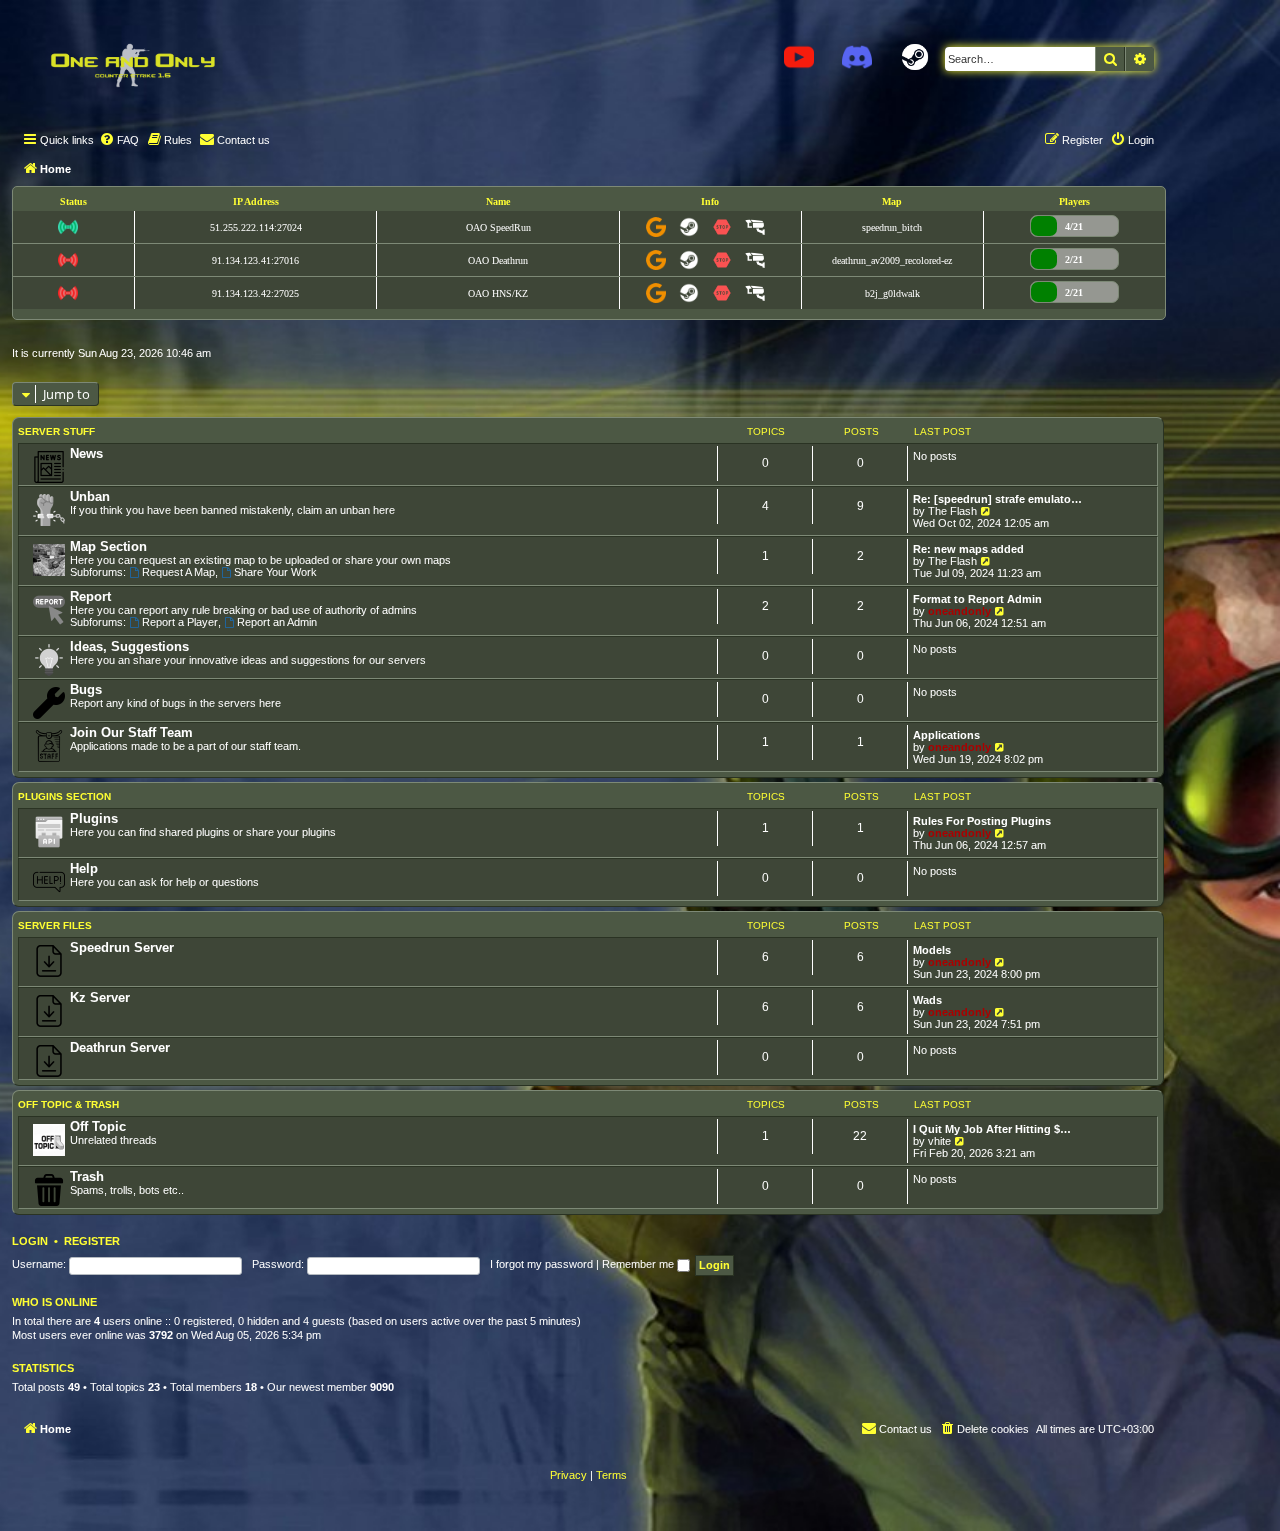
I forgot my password (541, 1264)
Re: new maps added (968, 549)
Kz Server (100, 997)
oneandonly (959, 611)
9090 (382, 1387)
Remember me (639, 1264)
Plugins (94, 818)
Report (90, 596)
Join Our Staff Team (131, 732)
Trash (87, 1176)
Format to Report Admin (977, 599)
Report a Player (180, 622)
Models (932, 950)
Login (30, 1241)
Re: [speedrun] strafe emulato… (997, 499)
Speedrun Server (122, 947)
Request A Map (178, 572)
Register (92, 1241)
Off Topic (98, 1126)
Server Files (55, 925)
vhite (939, 1141)
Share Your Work (275, 572)
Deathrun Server (120, 1047)
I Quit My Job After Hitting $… (992, 1129)
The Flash (952, 511)
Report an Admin (277, 622)
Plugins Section (64, 796)
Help (84, 868)
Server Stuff (56, 431)
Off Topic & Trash (68, 1104)
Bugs (86, 689)
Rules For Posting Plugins (982, 821)
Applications (946, 735)
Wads (927, 1000)
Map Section (108, 546)
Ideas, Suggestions (129, 646)
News (86, 453)
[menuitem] (119, 140)
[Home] (132, 65)
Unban (90, 496)
